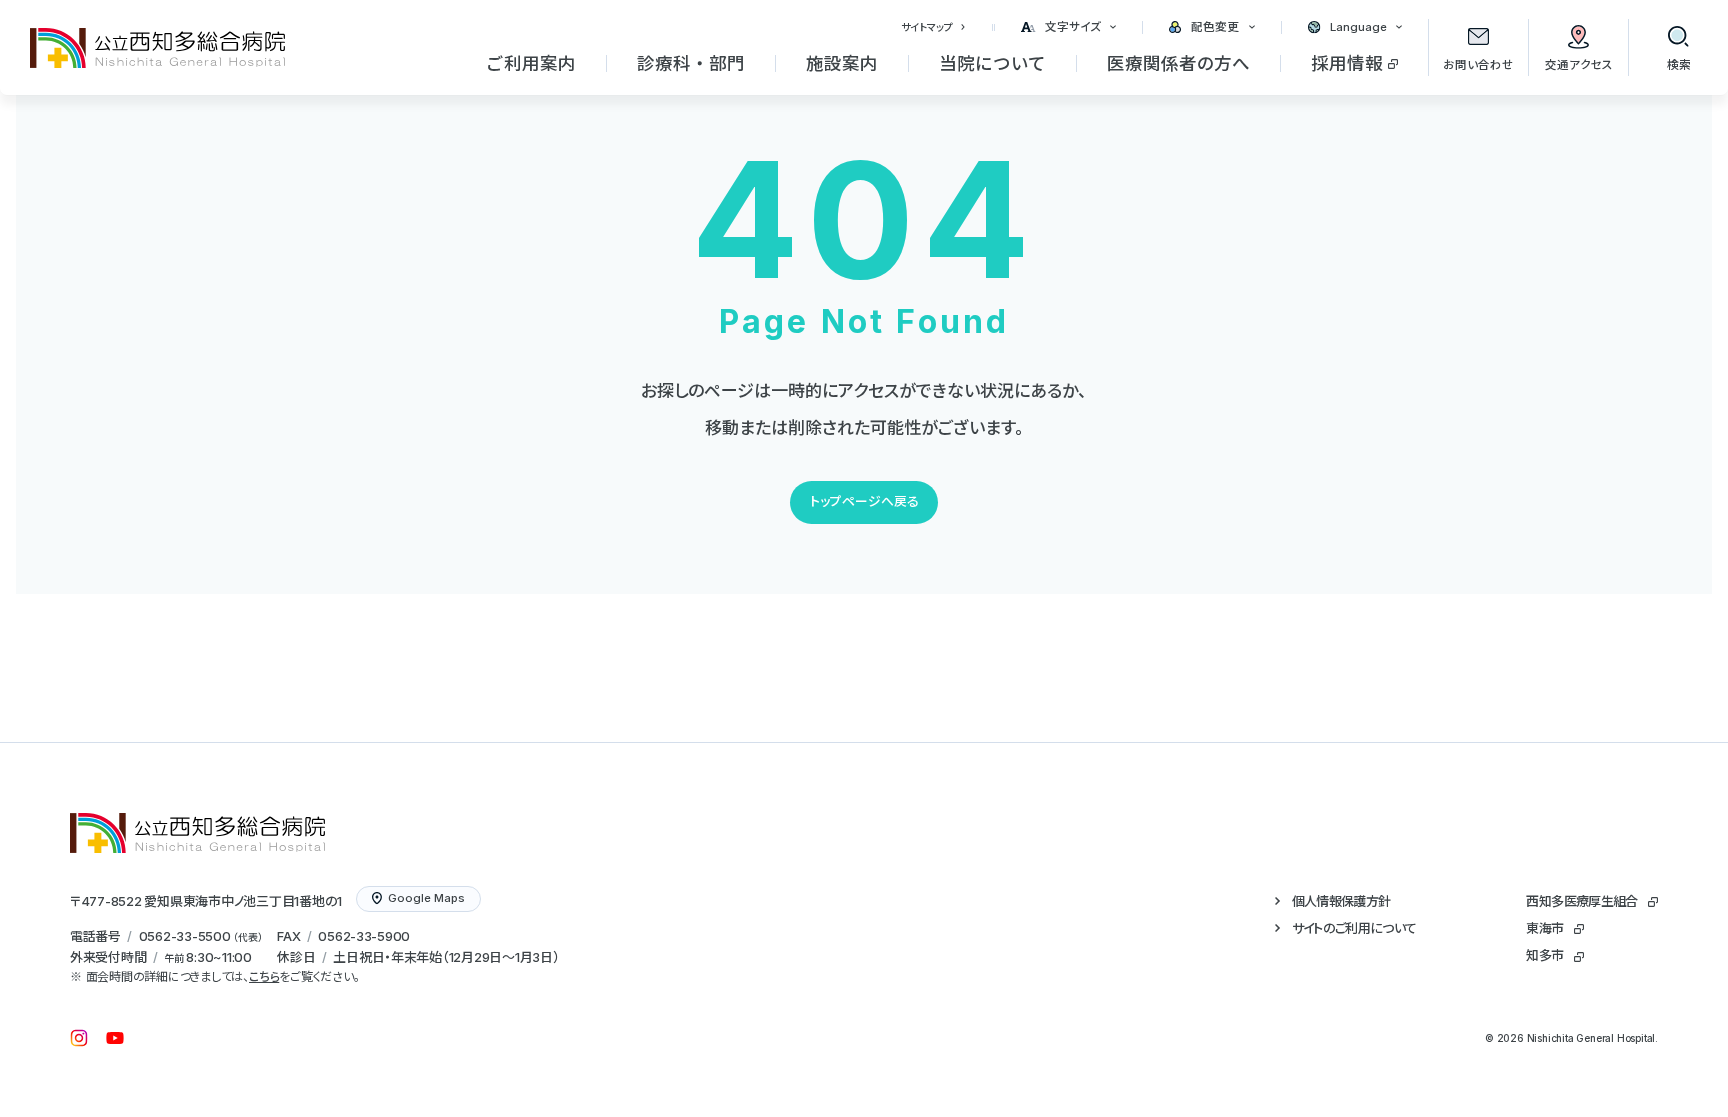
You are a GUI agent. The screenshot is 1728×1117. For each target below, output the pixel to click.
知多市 (1544, 955)
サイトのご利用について (1354, 928)
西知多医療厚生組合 (1581, 901)
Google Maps (426, 898)
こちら (264, 976)
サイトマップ (927, 27)
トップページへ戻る (864, 501)
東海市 (1544, 928)
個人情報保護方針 (1341, 901)
